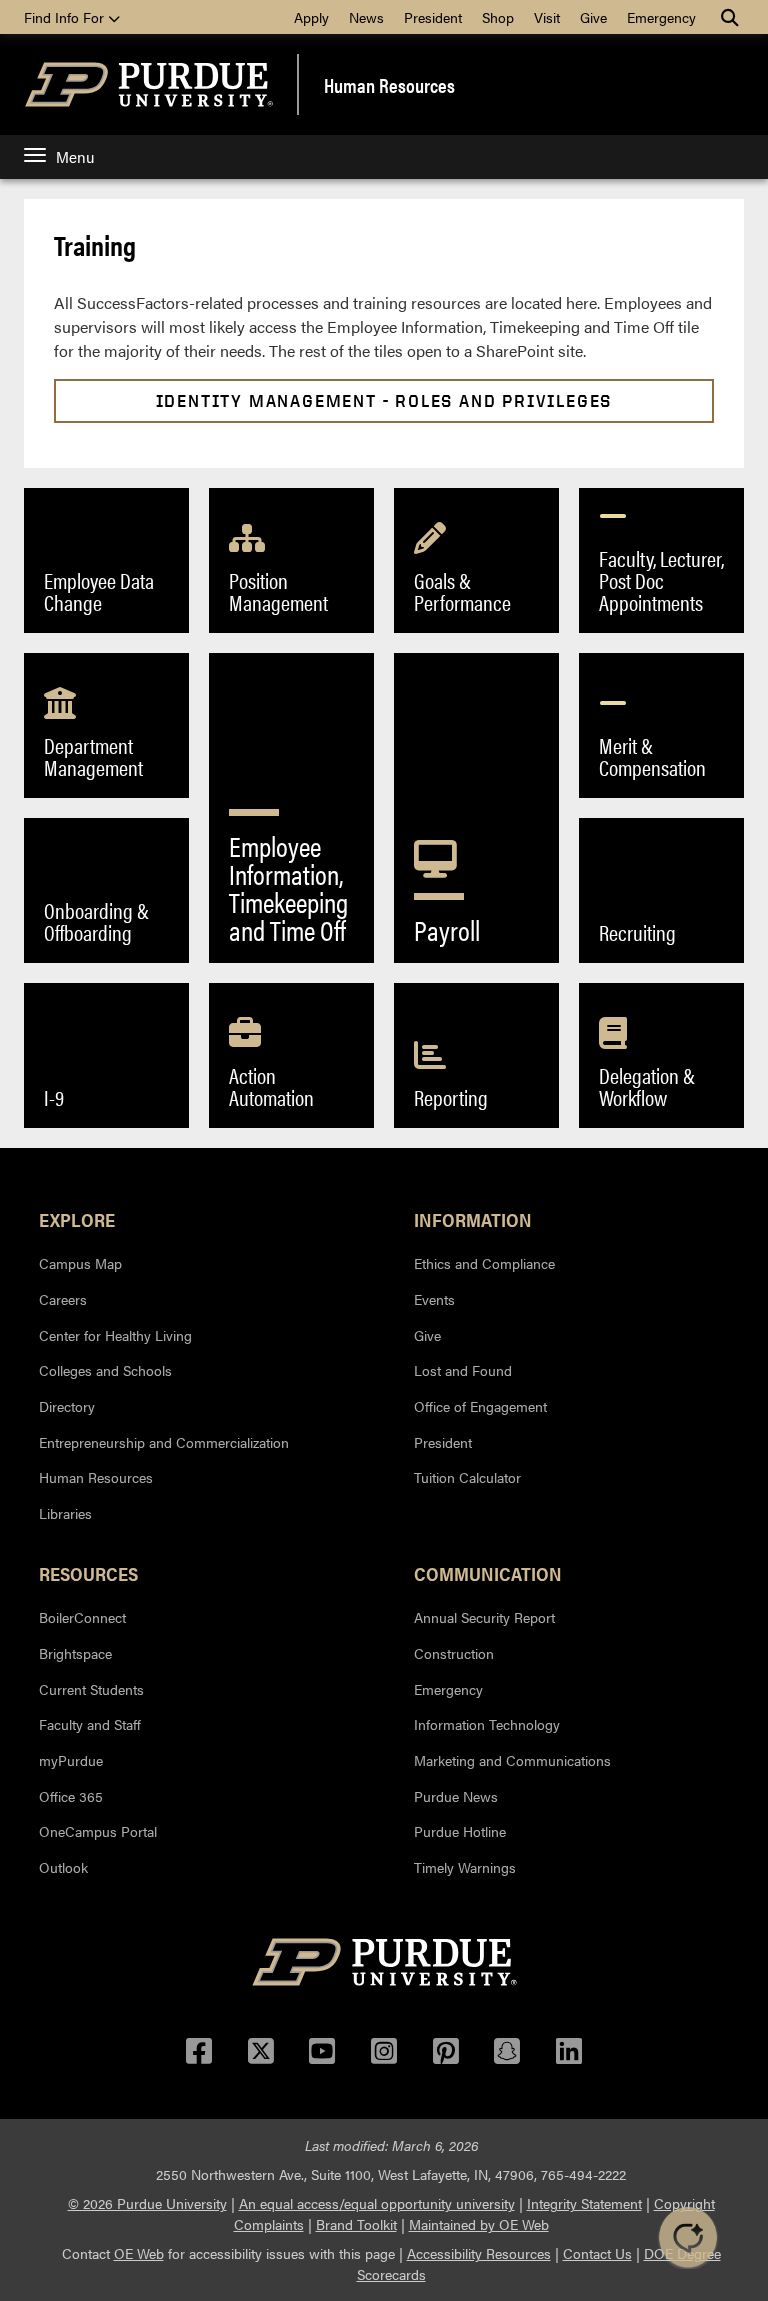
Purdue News (456, 1796)
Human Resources (389, 85)
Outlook (63, 1867)
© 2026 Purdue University (147, 2203)
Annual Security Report (484, 1617)
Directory (67, 1406)
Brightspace (75, 1653)
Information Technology (487, 1724)
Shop (498, 17)
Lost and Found (463, 1370)
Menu (75, 156)
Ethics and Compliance (484, 1263)
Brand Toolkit (356, 2224)
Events (434, 1299)
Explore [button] (77, 1219)
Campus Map (80, 1263)
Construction (454, 1653)
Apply (311, 17)
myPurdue (71, 1760)
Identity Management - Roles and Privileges (384, 400)
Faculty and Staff (90, 1724)
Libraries (65, 1513)
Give (593, 17)
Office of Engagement (480, 1406)
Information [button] (473, 1219)
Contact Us (597, 2253)
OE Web (139, 2253)
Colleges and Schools (105, 1370)
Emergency (661, 17)
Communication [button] (488, 1573)
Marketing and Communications (512, 1760)
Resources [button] (88, 1573)
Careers (63, 1299)
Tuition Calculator (467, 1477)
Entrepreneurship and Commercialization (164, 1442)
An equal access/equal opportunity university (377, 2203)
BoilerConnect (82, 1617)
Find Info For (66, 17)
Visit (547, 17)
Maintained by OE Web (479, 2224)
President (433, 17)
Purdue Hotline (460, 1831)
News (366, 17)
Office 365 (71, 1796)
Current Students (91, 1689)
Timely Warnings (465, 1867)
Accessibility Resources (479, 2253)
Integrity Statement (584, 2203)
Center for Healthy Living (115, 1335)
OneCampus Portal (98, 1831)
